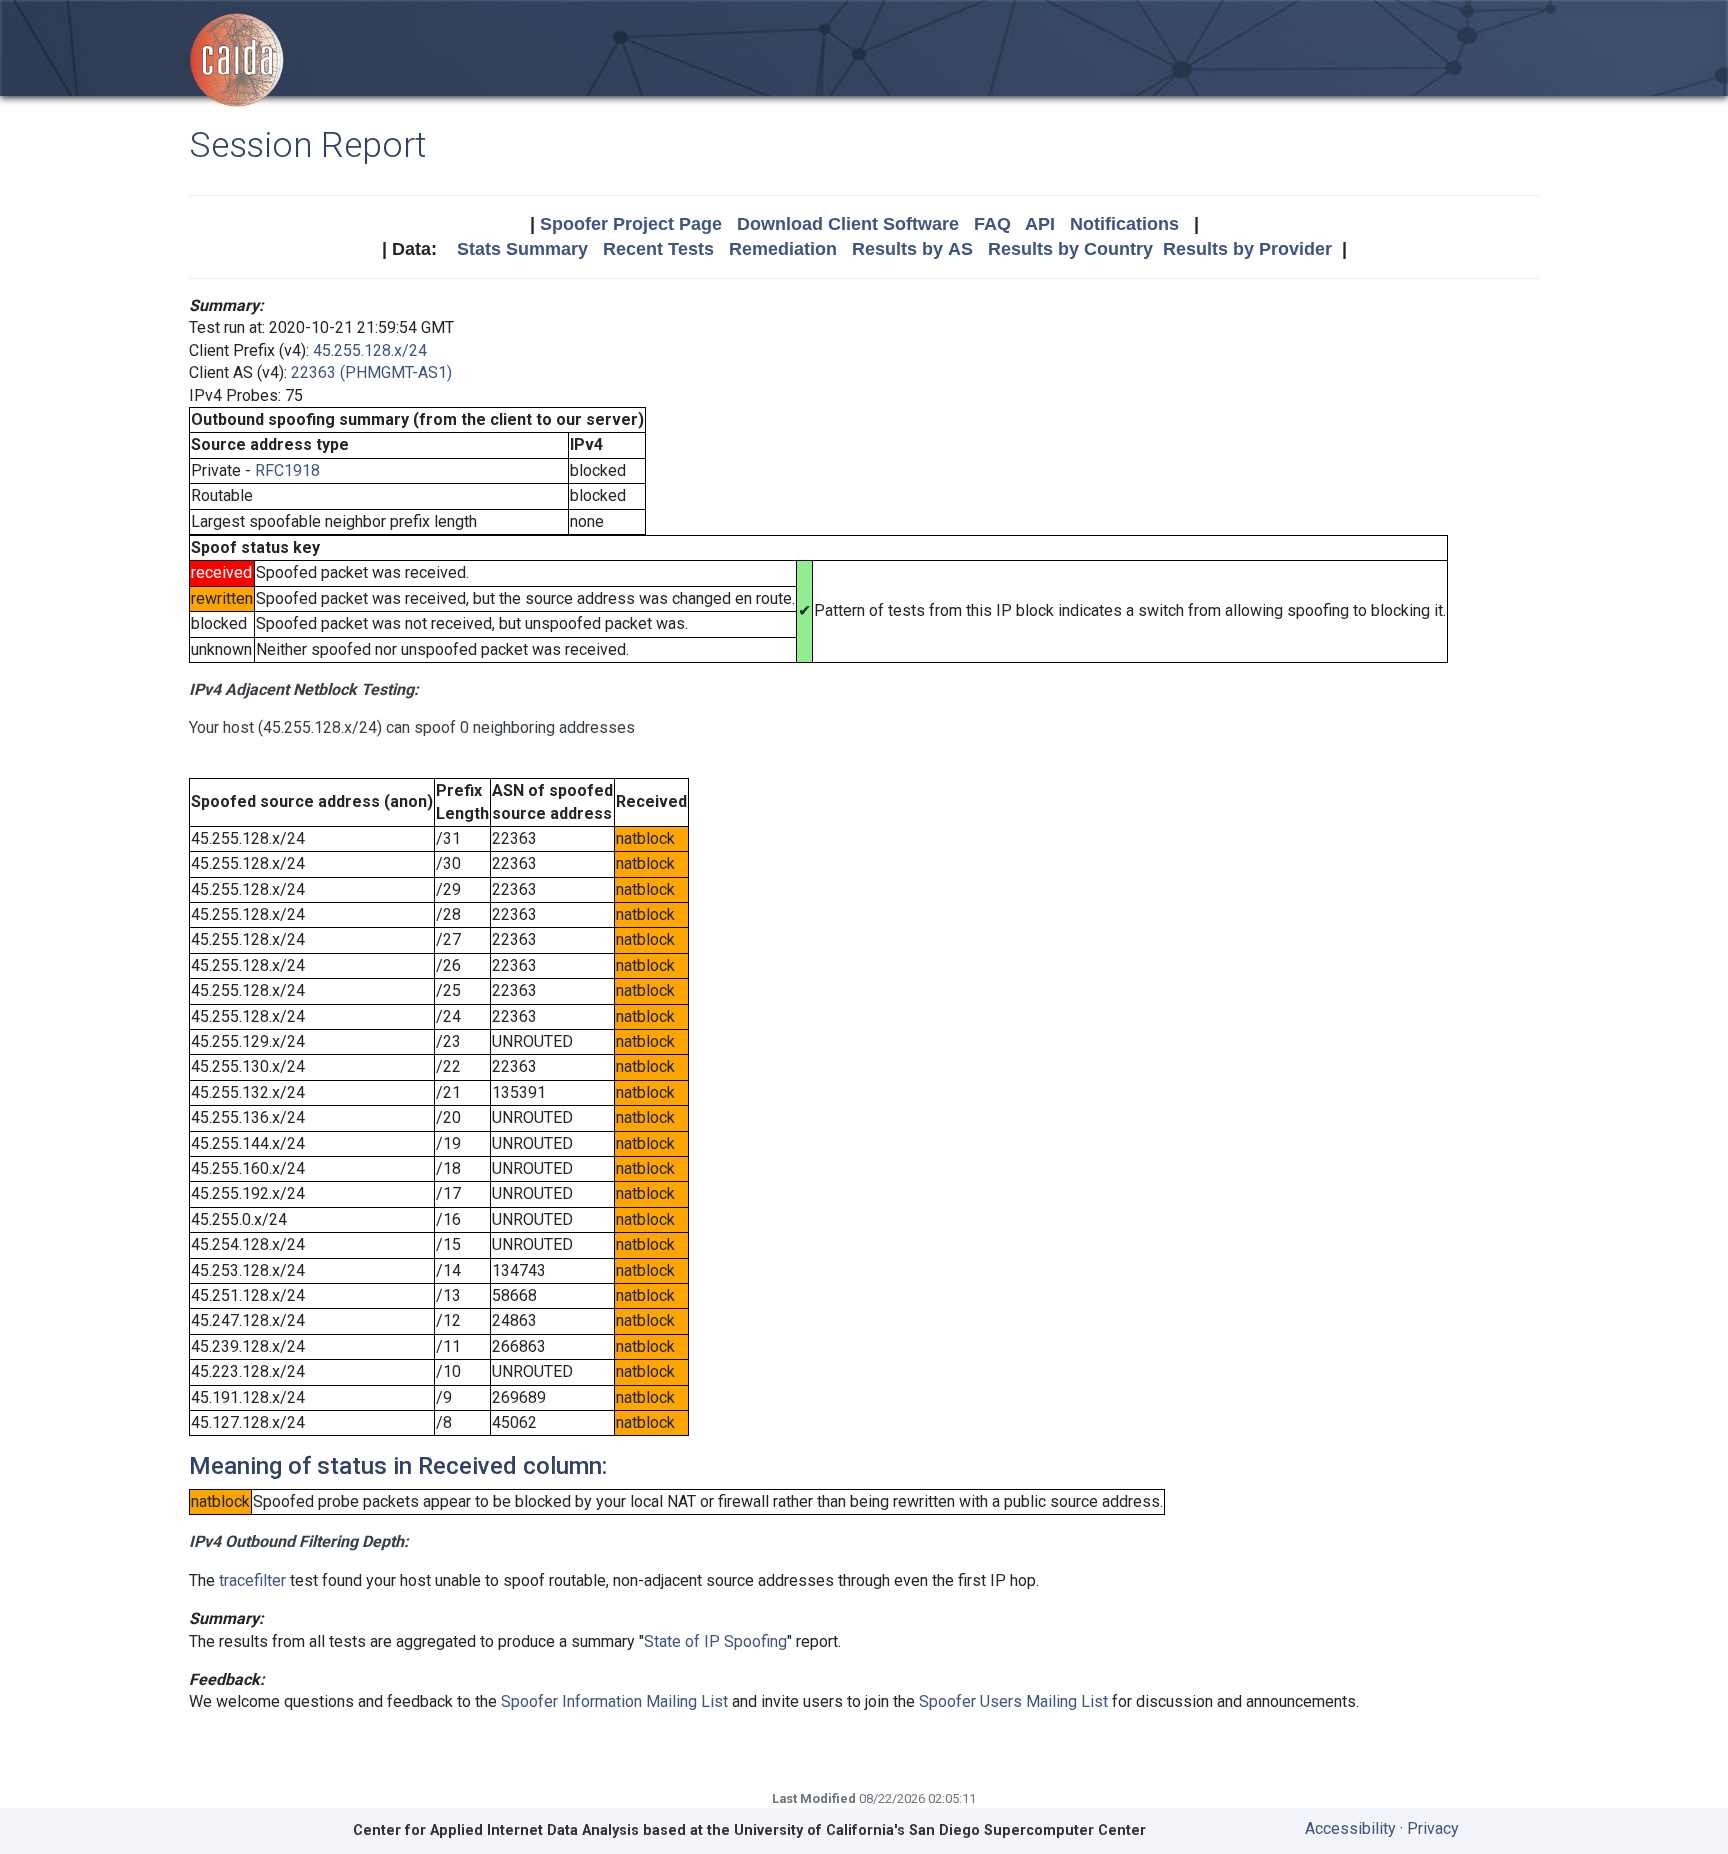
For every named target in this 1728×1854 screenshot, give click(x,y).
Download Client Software (848, 224)
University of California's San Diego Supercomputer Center (940, 1830)
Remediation (783, 249)
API (1040, 224)
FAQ (992, 224)
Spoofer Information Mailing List (614, 1701)
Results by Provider (1247, 249)
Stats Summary (522, 249)
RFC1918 (287, 470)
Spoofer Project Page (631, 224)
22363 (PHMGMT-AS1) (371, 372)
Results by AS (912, 249)
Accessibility (1350, 1828)
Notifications (1124, 224)
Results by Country (1070, 249)
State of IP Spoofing (715, 1641)
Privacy (1433, 1828)
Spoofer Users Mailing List (1013, 1701)
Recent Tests (658, 249)
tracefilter (252, 1580)
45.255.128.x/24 (370, 350)
